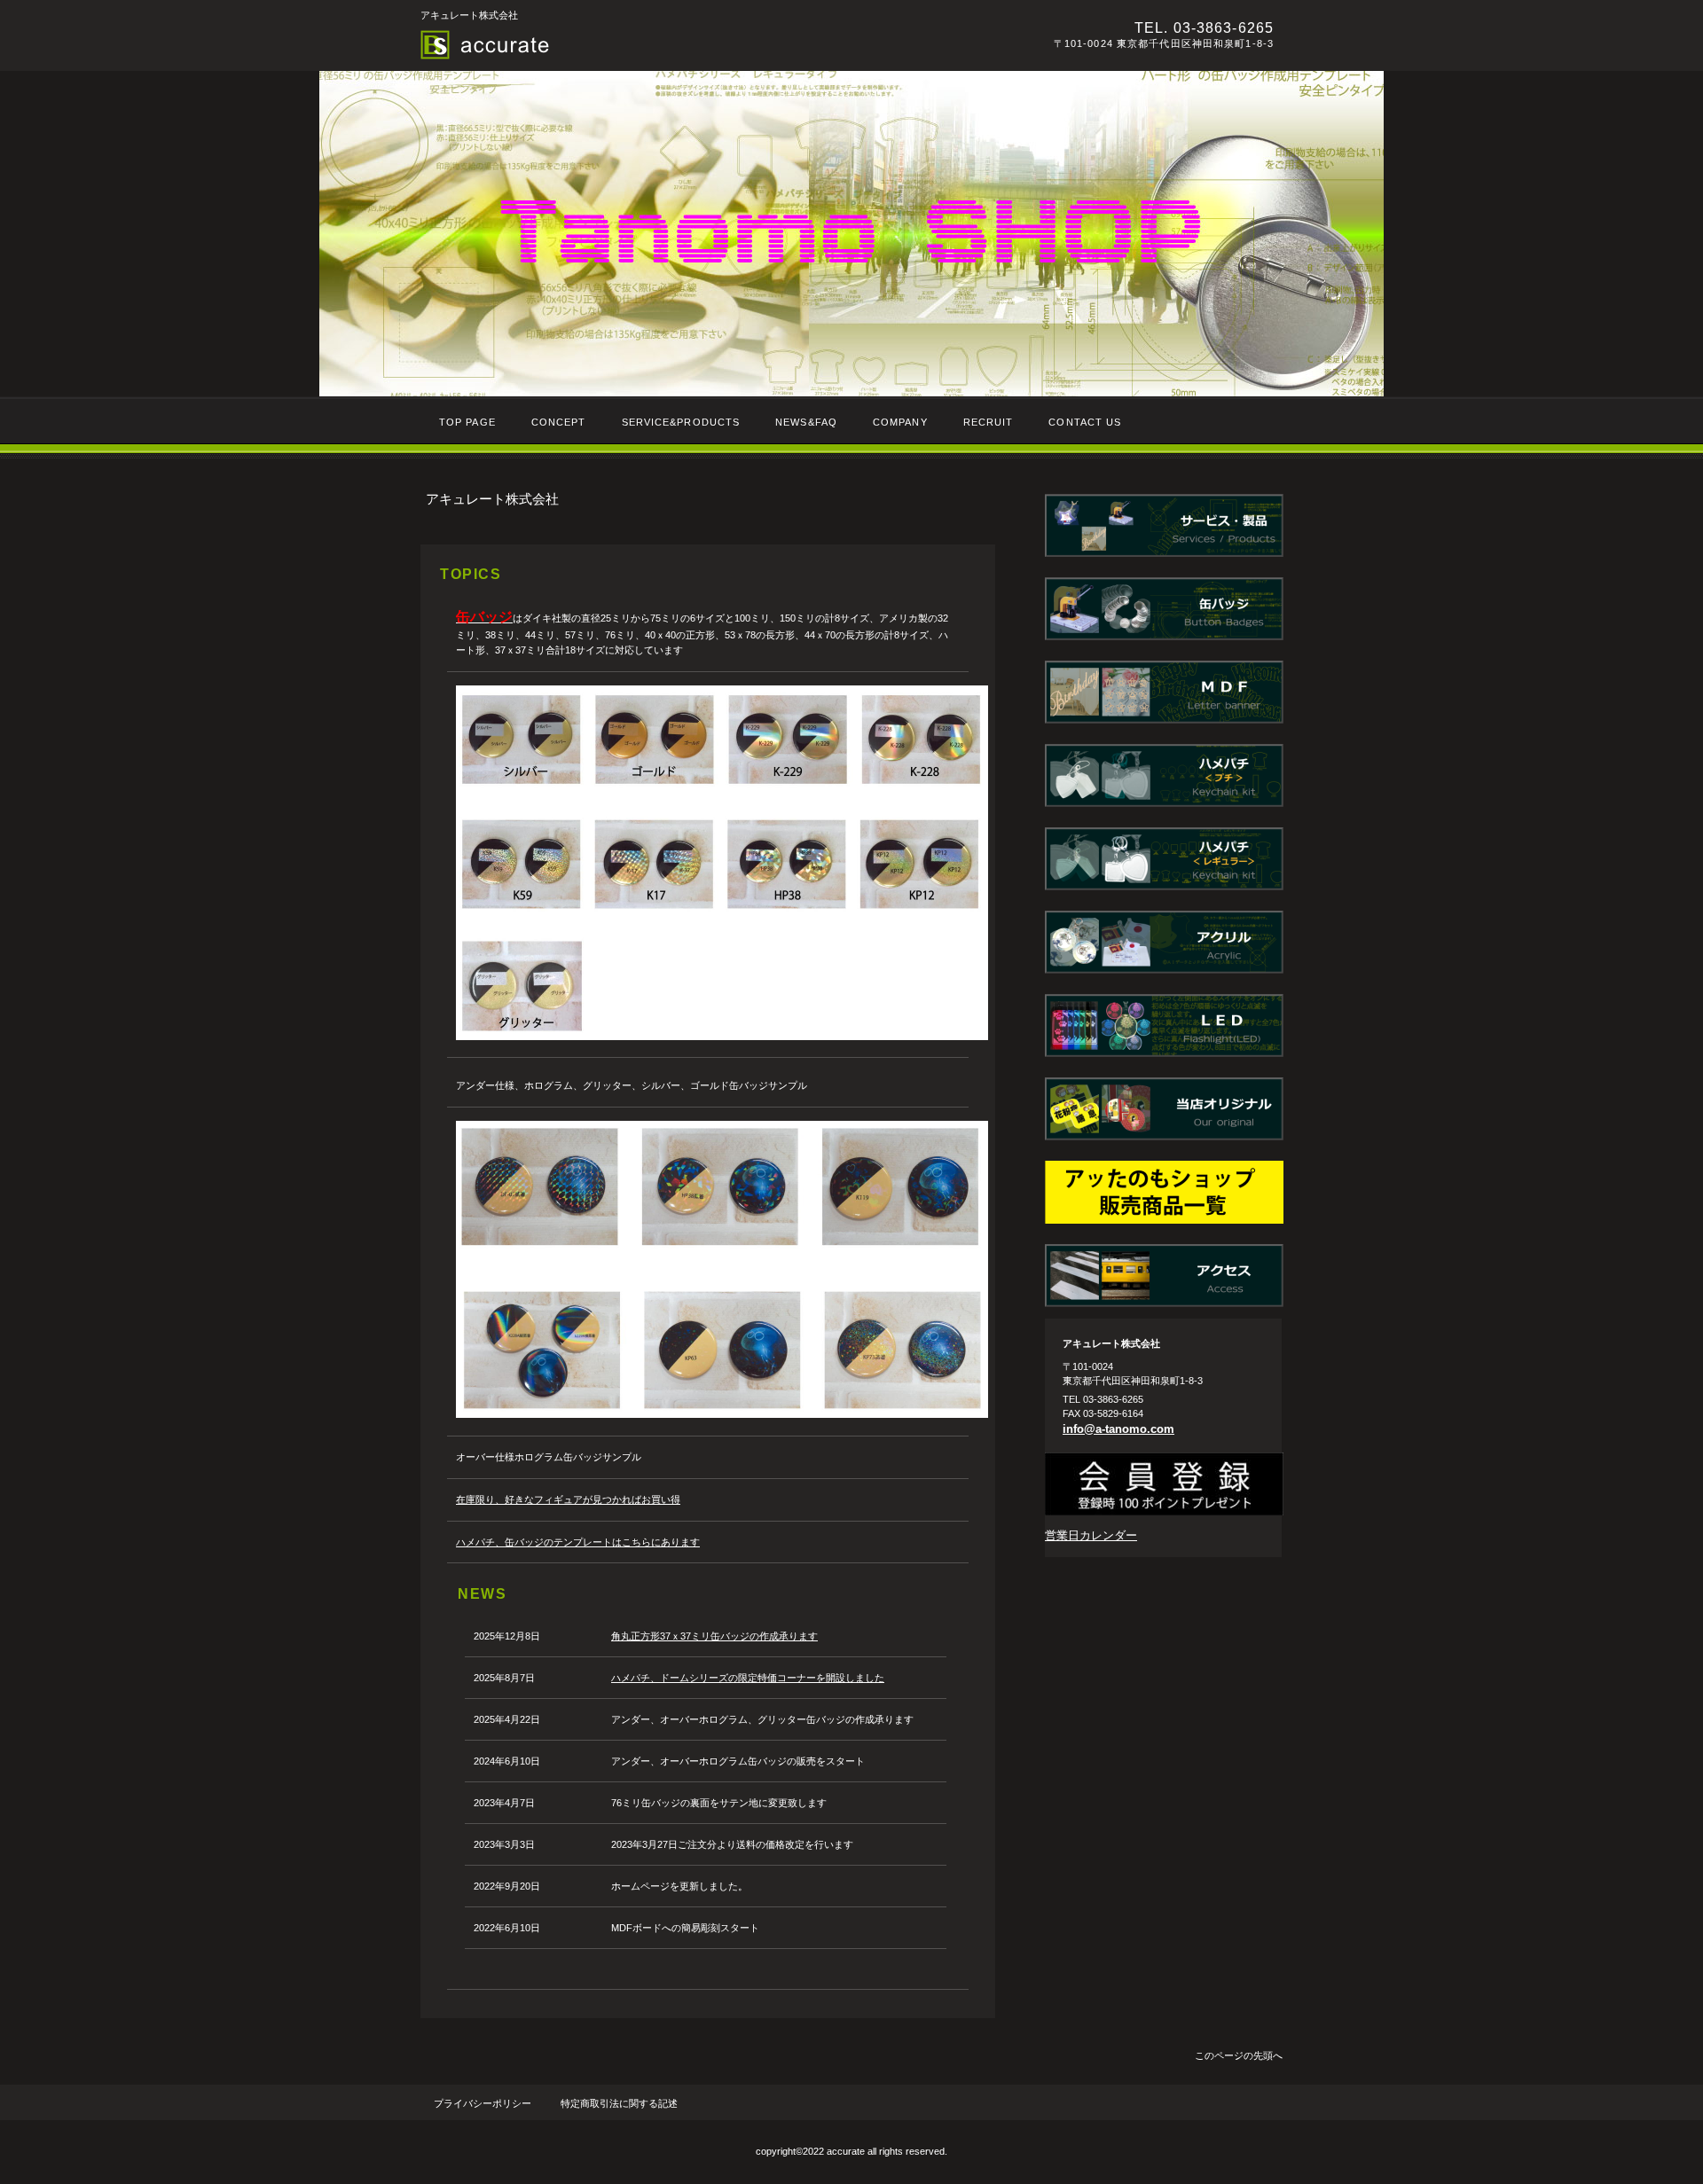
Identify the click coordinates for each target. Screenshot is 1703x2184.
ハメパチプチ (1164, 775)
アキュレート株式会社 (664, 45)
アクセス (1164, 1276)
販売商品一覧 (1164, 1192)
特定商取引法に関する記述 (619, 2103)
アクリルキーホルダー (1164, 942)
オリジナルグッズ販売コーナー (1164, 1109)
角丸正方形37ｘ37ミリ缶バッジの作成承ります (714, 1636)
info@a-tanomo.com (1118, 1429)
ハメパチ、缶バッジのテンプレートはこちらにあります (578, 1542)
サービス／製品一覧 (1164, 525)
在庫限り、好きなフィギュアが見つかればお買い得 (568, 1499)
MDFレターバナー (1164, 692)
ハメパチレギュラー (1164, 859)
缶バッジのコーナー (1164, 609)
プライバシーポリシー (483, 2103)
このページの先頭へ (1239, 2055)
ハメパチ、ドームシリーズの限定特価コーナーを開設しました (748, 1678)
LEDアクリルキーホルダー (1164, 1025)
